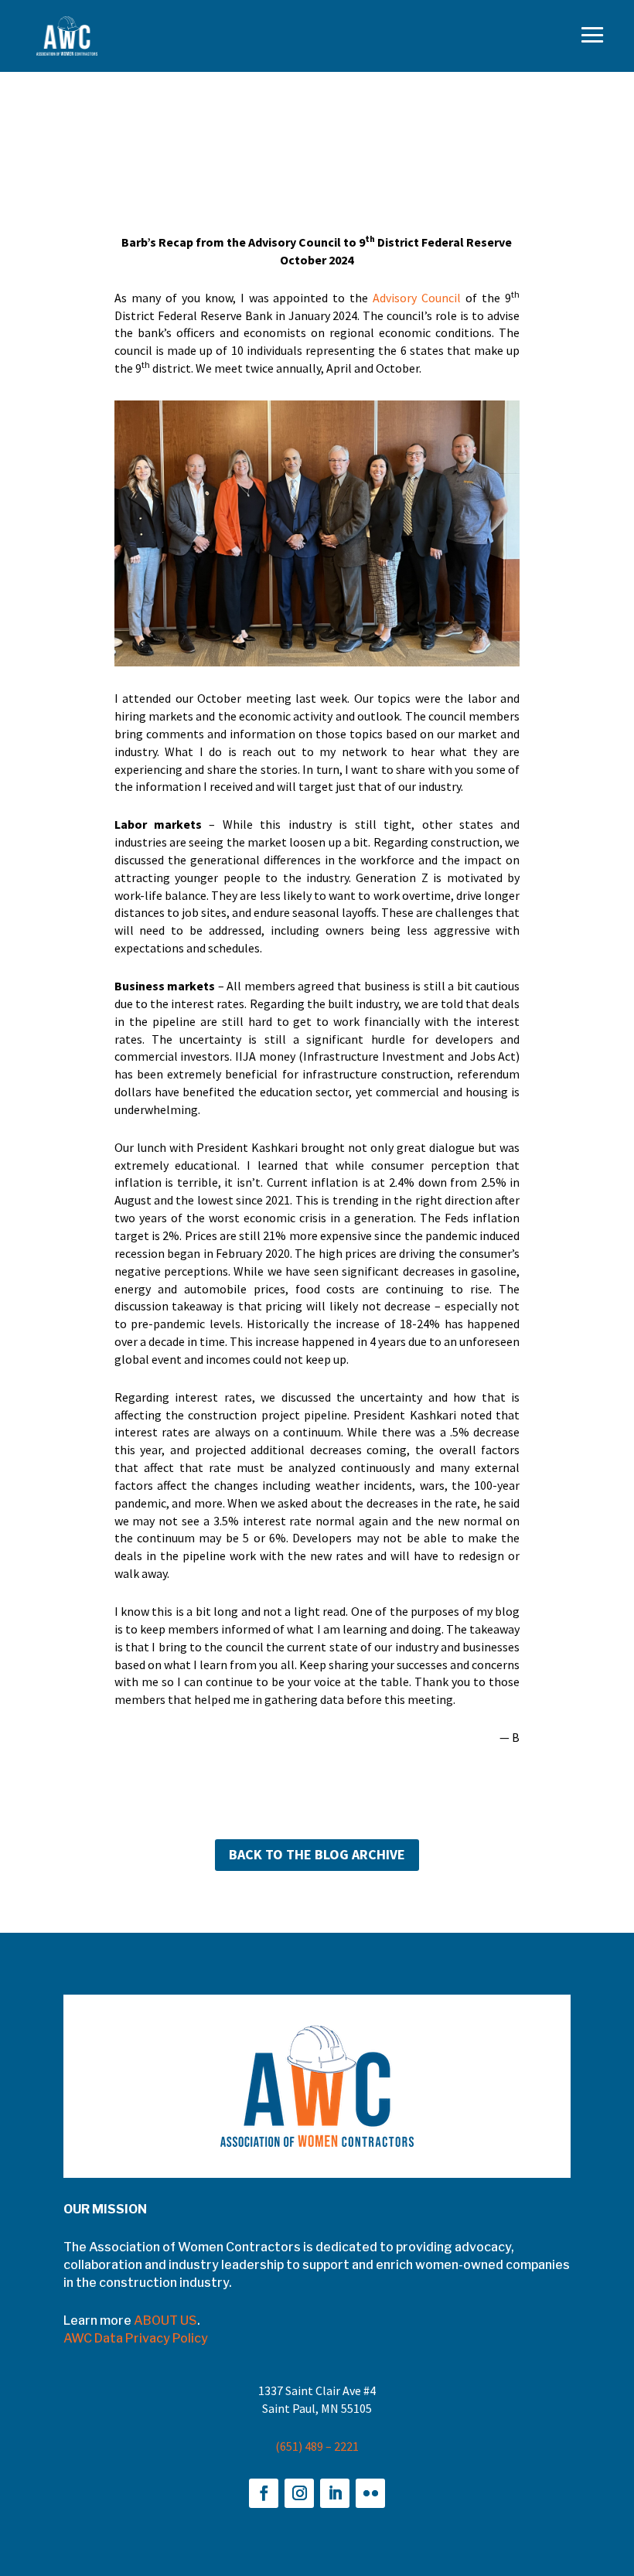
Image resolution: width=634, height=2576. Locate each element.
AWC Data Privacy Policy (136, 2338)
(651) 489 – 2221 (317, 2446)
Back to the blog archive (317, 1854)
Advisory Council (417, 298)
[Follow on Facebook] (264, 2493)
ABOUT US (165, 2320)
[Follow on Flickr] (370, 2493)
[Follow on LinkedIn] (335, 2493)
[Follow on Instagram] (299, 2493)
